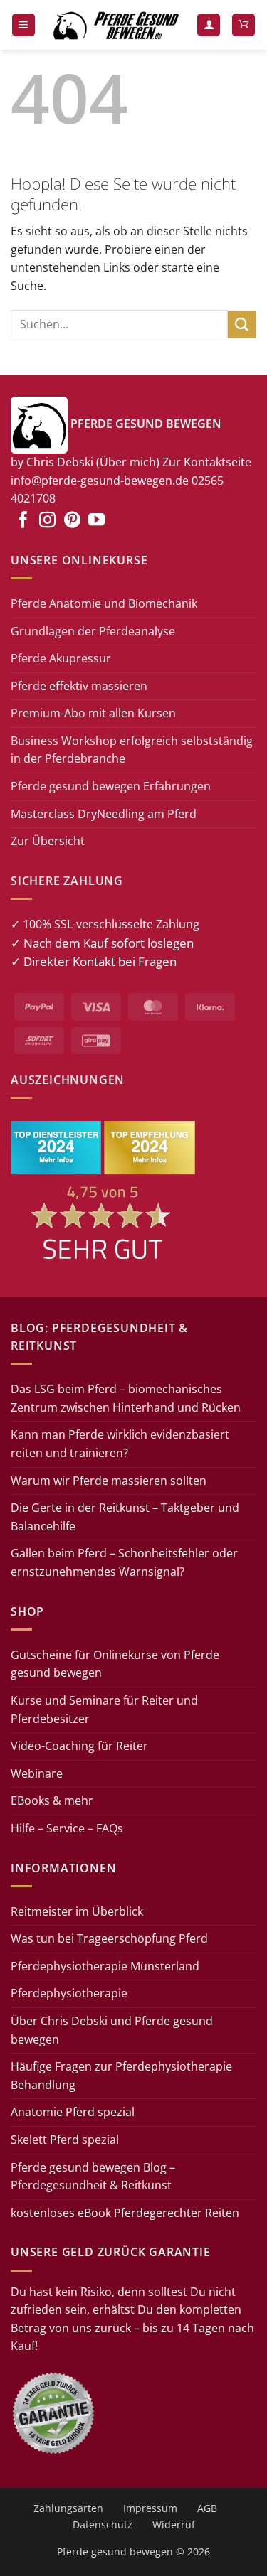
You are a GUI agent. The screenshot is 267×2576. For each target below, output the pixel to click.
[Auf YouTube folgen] (96, 521)
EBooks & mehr (52, 1800)
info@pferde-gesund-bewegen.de (100, 481)
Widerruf (174, 2524)
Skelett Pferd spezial (65, 2140)
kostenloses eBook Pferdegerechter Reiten (125, 2213)
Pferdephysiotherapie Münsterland (105, 1966)
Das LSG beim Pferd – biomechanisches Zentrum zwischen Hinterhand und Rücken (126, 1398)
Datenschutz (103, 2524)
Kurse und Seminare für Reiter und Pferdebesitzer (104, 1710)
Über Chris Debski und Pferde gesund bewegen (112, 2030)
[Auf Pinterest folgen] (72, 521)
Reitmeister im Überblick (77, 1911)
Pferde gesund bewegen (115, 2551)
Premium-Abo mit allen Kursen (93, 713)
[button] (23, 25)
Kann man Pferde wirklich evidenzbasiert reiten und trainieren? (120, 1444)
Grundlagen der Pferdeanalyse (93, 631)
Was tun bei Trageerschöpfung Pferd (109, 1938)
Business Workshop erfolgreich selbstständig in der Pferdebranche (132, 750)
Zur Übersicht (48, 841)
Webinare (37, 1773)
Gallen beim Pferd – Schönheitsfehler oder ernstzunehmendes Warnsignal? (124, 1562)
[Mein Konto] (209, 25)
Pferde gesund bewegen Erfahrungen (111, 786)
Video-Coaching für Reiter (79, 1746)
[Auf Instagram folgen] (47, 521)
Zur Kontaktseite (207, 462)
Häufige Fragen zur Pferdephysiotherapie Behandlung (121, 2076)
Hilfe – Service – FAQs (67, 1828)
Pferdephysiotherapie (69, 1993)
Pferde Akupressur (61, 658)
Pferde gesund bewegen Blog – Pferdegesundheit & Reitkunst (93, 2177)
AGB (207, 2508)
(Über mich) (128, 462)
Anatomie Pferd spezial (73, 2112)
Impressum (150, 2508)
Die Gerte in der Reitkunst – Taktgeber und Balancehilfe (125, 1517)
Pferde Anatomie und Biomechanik (104, 603)
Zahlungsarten (68, 2508)
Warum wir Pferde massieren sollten (109, 1481)
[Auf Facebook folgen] (23, 521)
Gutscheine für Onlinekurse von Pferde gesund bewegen (115, 1664)
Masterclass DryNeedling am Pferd (104, 814)
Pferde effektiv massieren (79, 686)
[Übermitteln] (242, 324)
